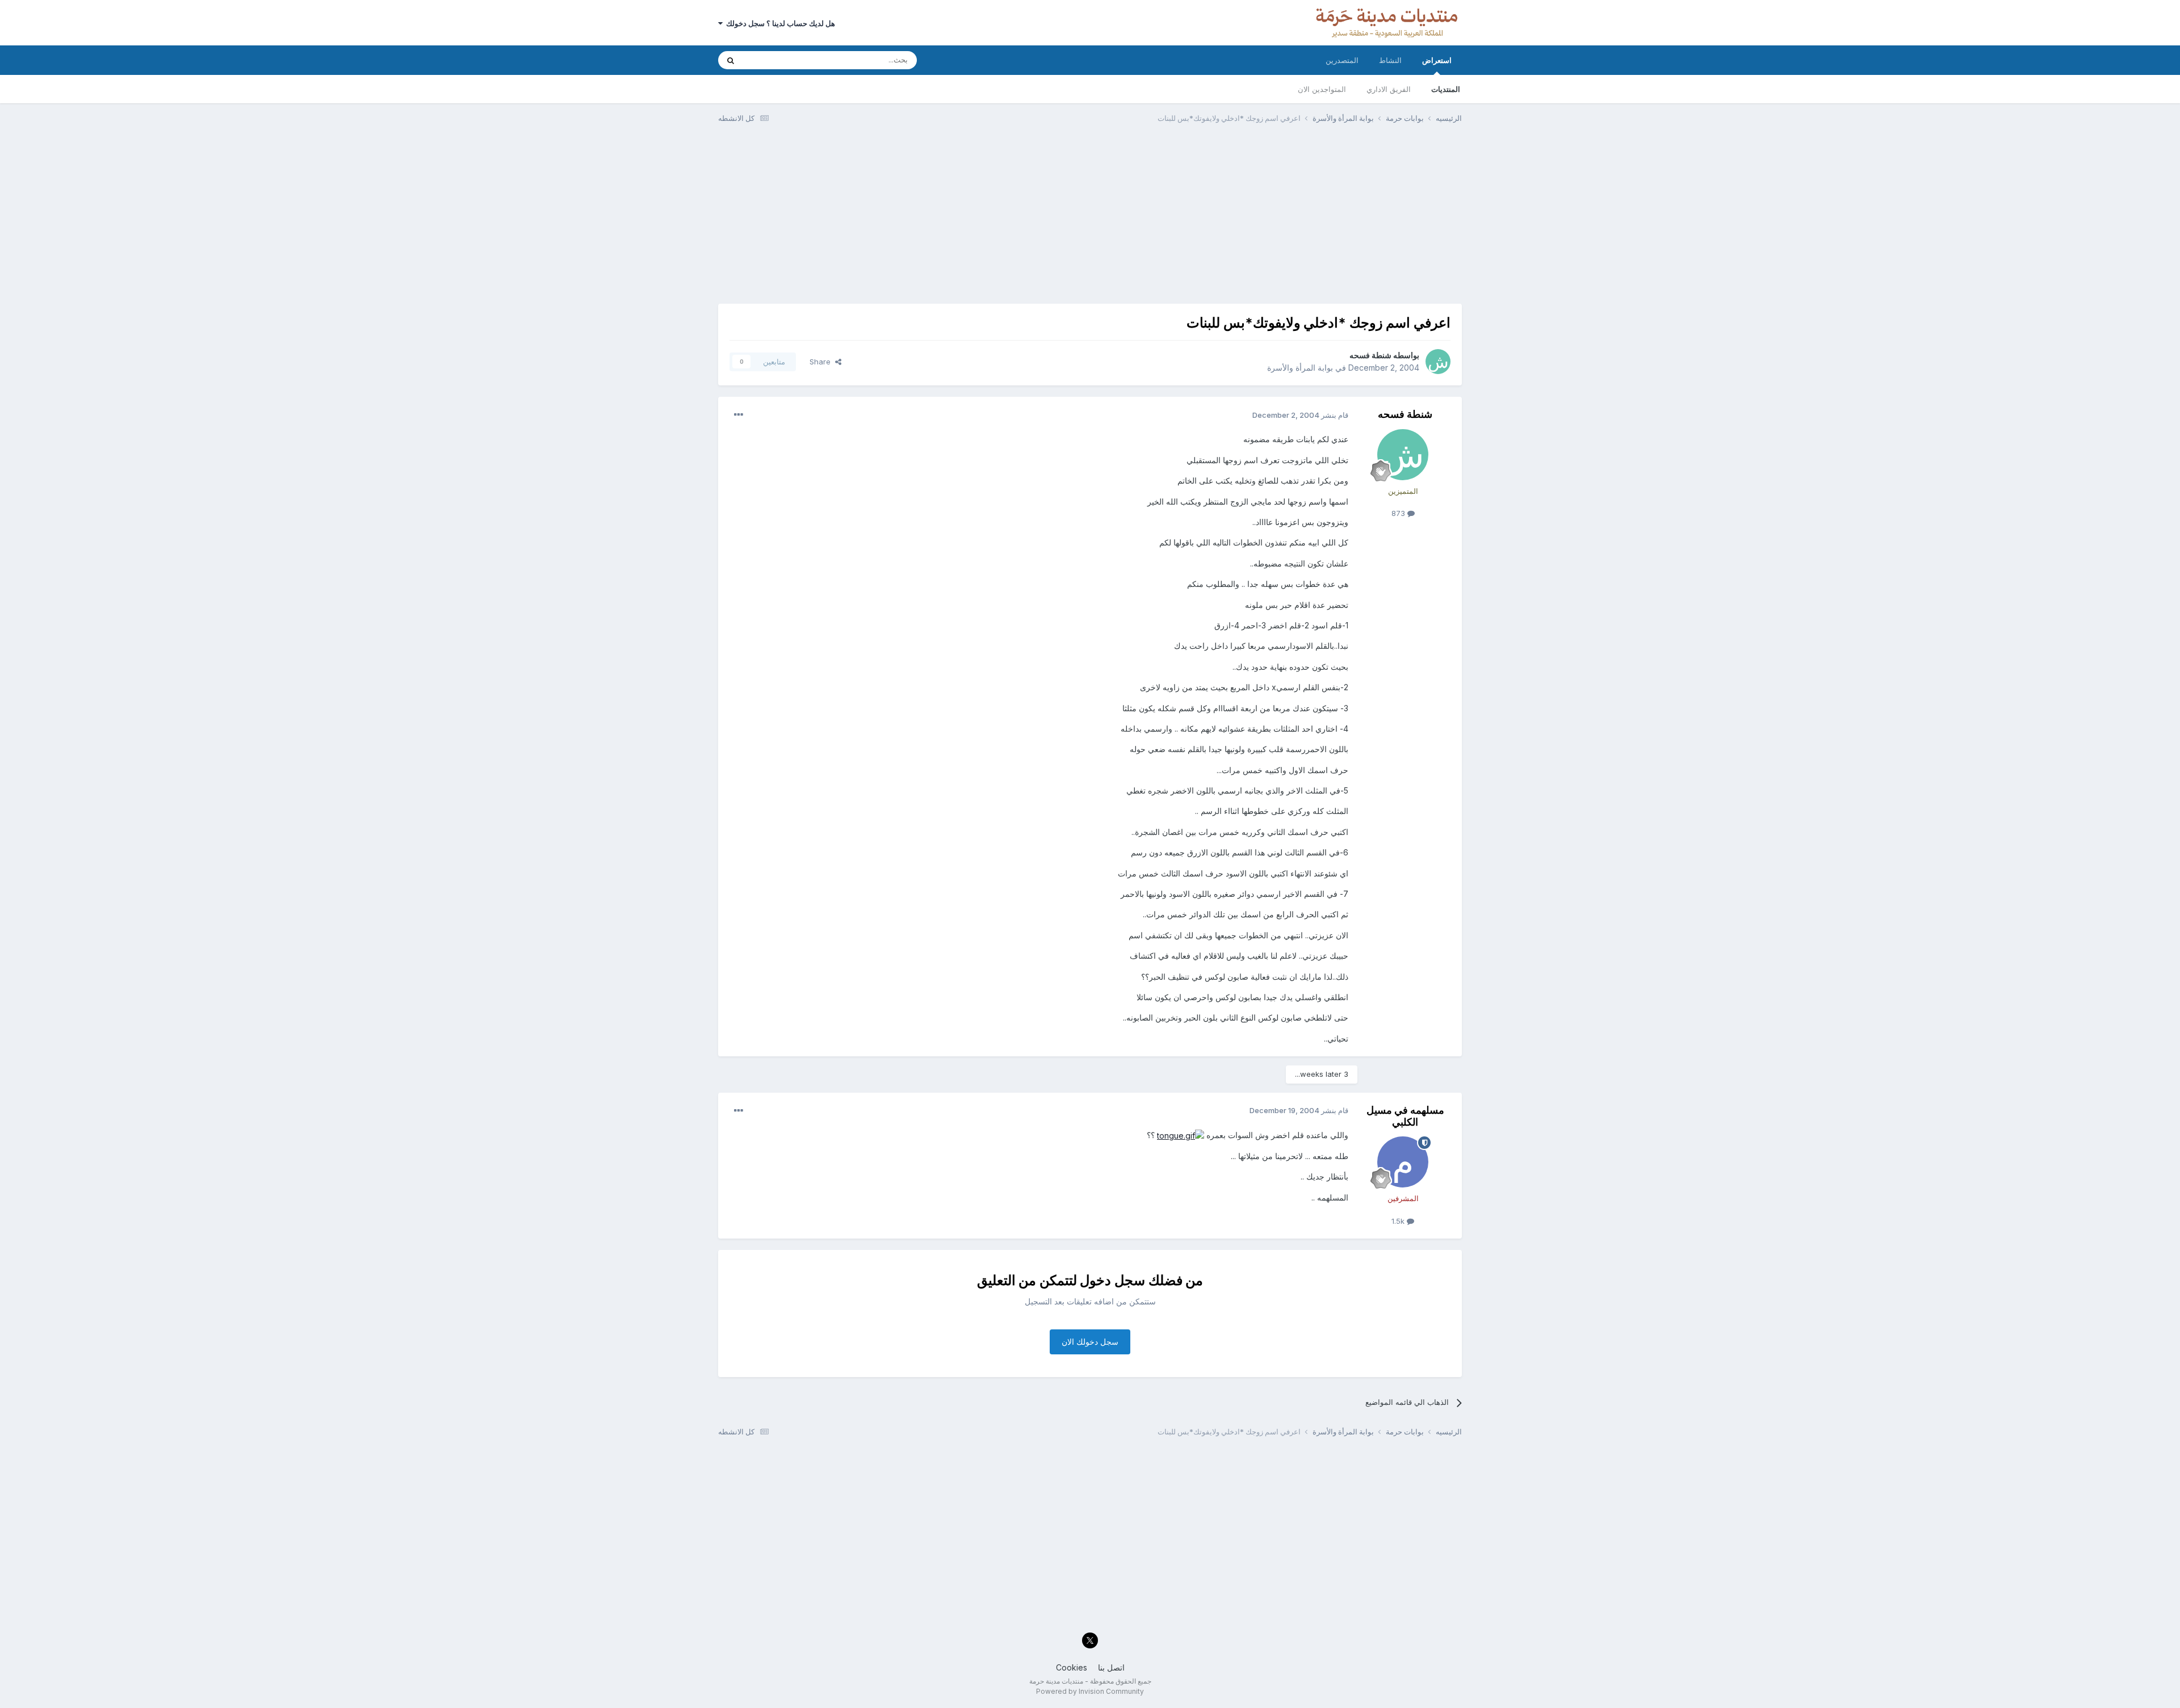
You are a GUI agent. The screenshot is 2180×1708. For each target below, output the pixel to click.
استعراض (1437, 60)
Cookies (1072, 1667)
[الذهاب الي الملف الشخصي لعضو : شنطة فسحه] (1438, 362)
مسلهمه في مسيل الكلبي (1405, 1116)
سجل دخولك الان (1090, 1342)
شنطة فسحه (1370, 355)
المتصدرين (1342, 60)
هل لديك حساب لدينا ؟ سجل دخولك (779, 23)
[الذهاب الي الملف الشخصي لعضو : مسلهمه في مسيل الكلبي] (1403, 1162)
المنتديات (1446, 89)
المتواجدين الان (1322, 89)
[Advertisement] (1090, 219)
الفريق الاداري (1389, 89)
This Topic (776, 60)
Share (822, 362)
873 (1399, 513)
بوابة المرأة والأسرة (1300, 368)
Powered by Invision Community (1090, 1691)
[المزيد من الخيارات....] (739, 415)
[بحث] (731, 60)
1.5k (1399, 1221)
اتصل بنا (1111, 1667)
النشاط (1390, 60)
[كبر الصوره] (1181, 1135)
